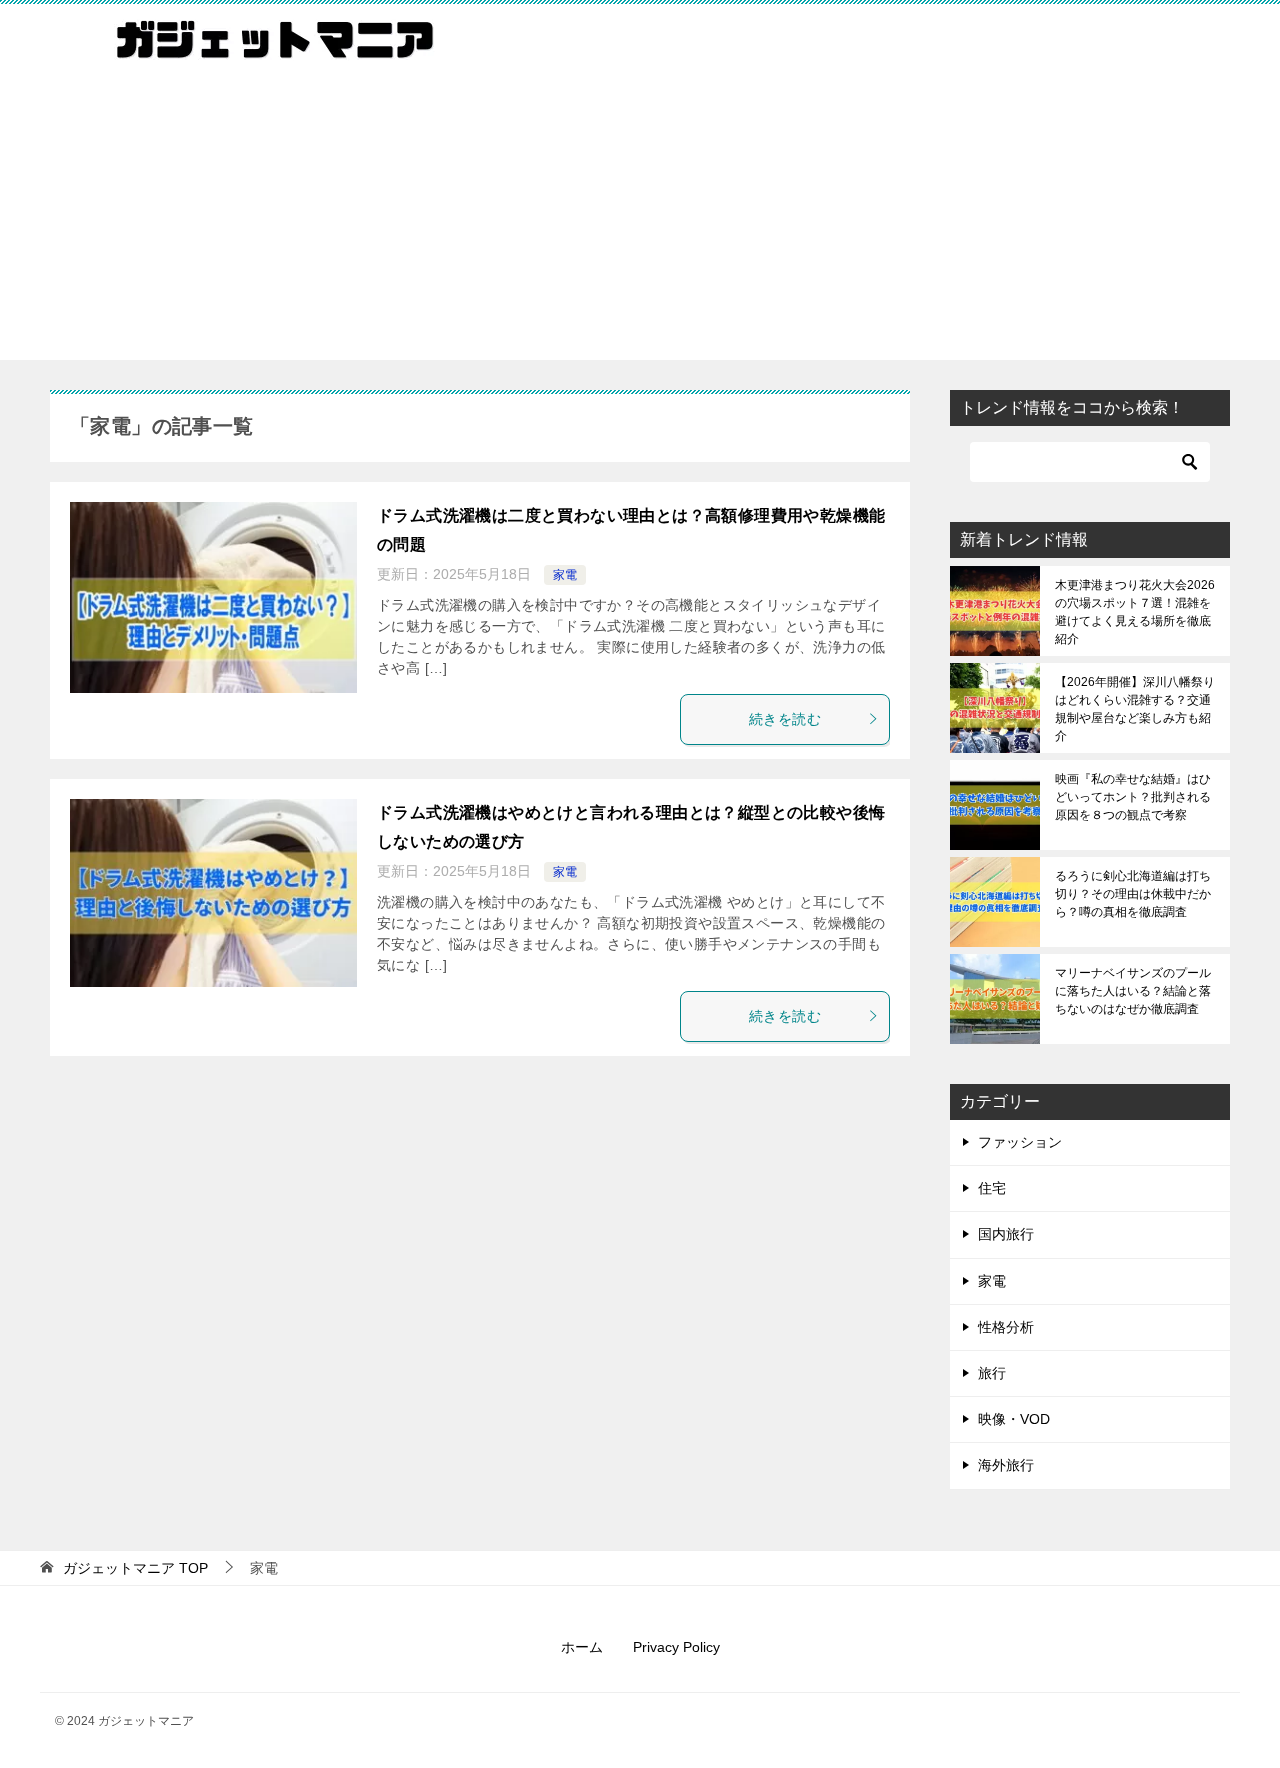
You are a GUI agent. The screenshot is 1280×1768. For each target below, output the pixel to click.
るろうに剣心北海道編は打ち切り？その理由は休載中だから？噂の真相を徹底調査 (1133, 894)
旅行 (992, 1373)
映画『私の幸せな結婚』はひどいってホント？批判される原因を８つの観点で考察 (1133, 797)
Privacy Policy (676, 1647)
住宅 (992, 1188)
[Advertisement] (640, 220)
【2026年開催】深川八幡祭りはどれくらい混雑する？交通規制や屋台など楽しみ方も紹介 (1135, 709)
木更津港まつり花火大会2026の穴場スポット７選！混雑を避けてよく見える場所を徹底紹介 (1135, 612)
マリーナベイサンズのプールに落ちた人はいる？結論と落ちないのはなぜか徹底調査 (1133, 991)
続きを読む (785, 719)
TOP (135, 1568)
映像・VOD (1014, 1419)
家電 (565, 575)
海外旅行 (1006, 1465)
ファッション (1020, 1142)
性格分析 (1006, 1327)
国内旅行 (1006, 1234)
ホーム (582, 1647)
